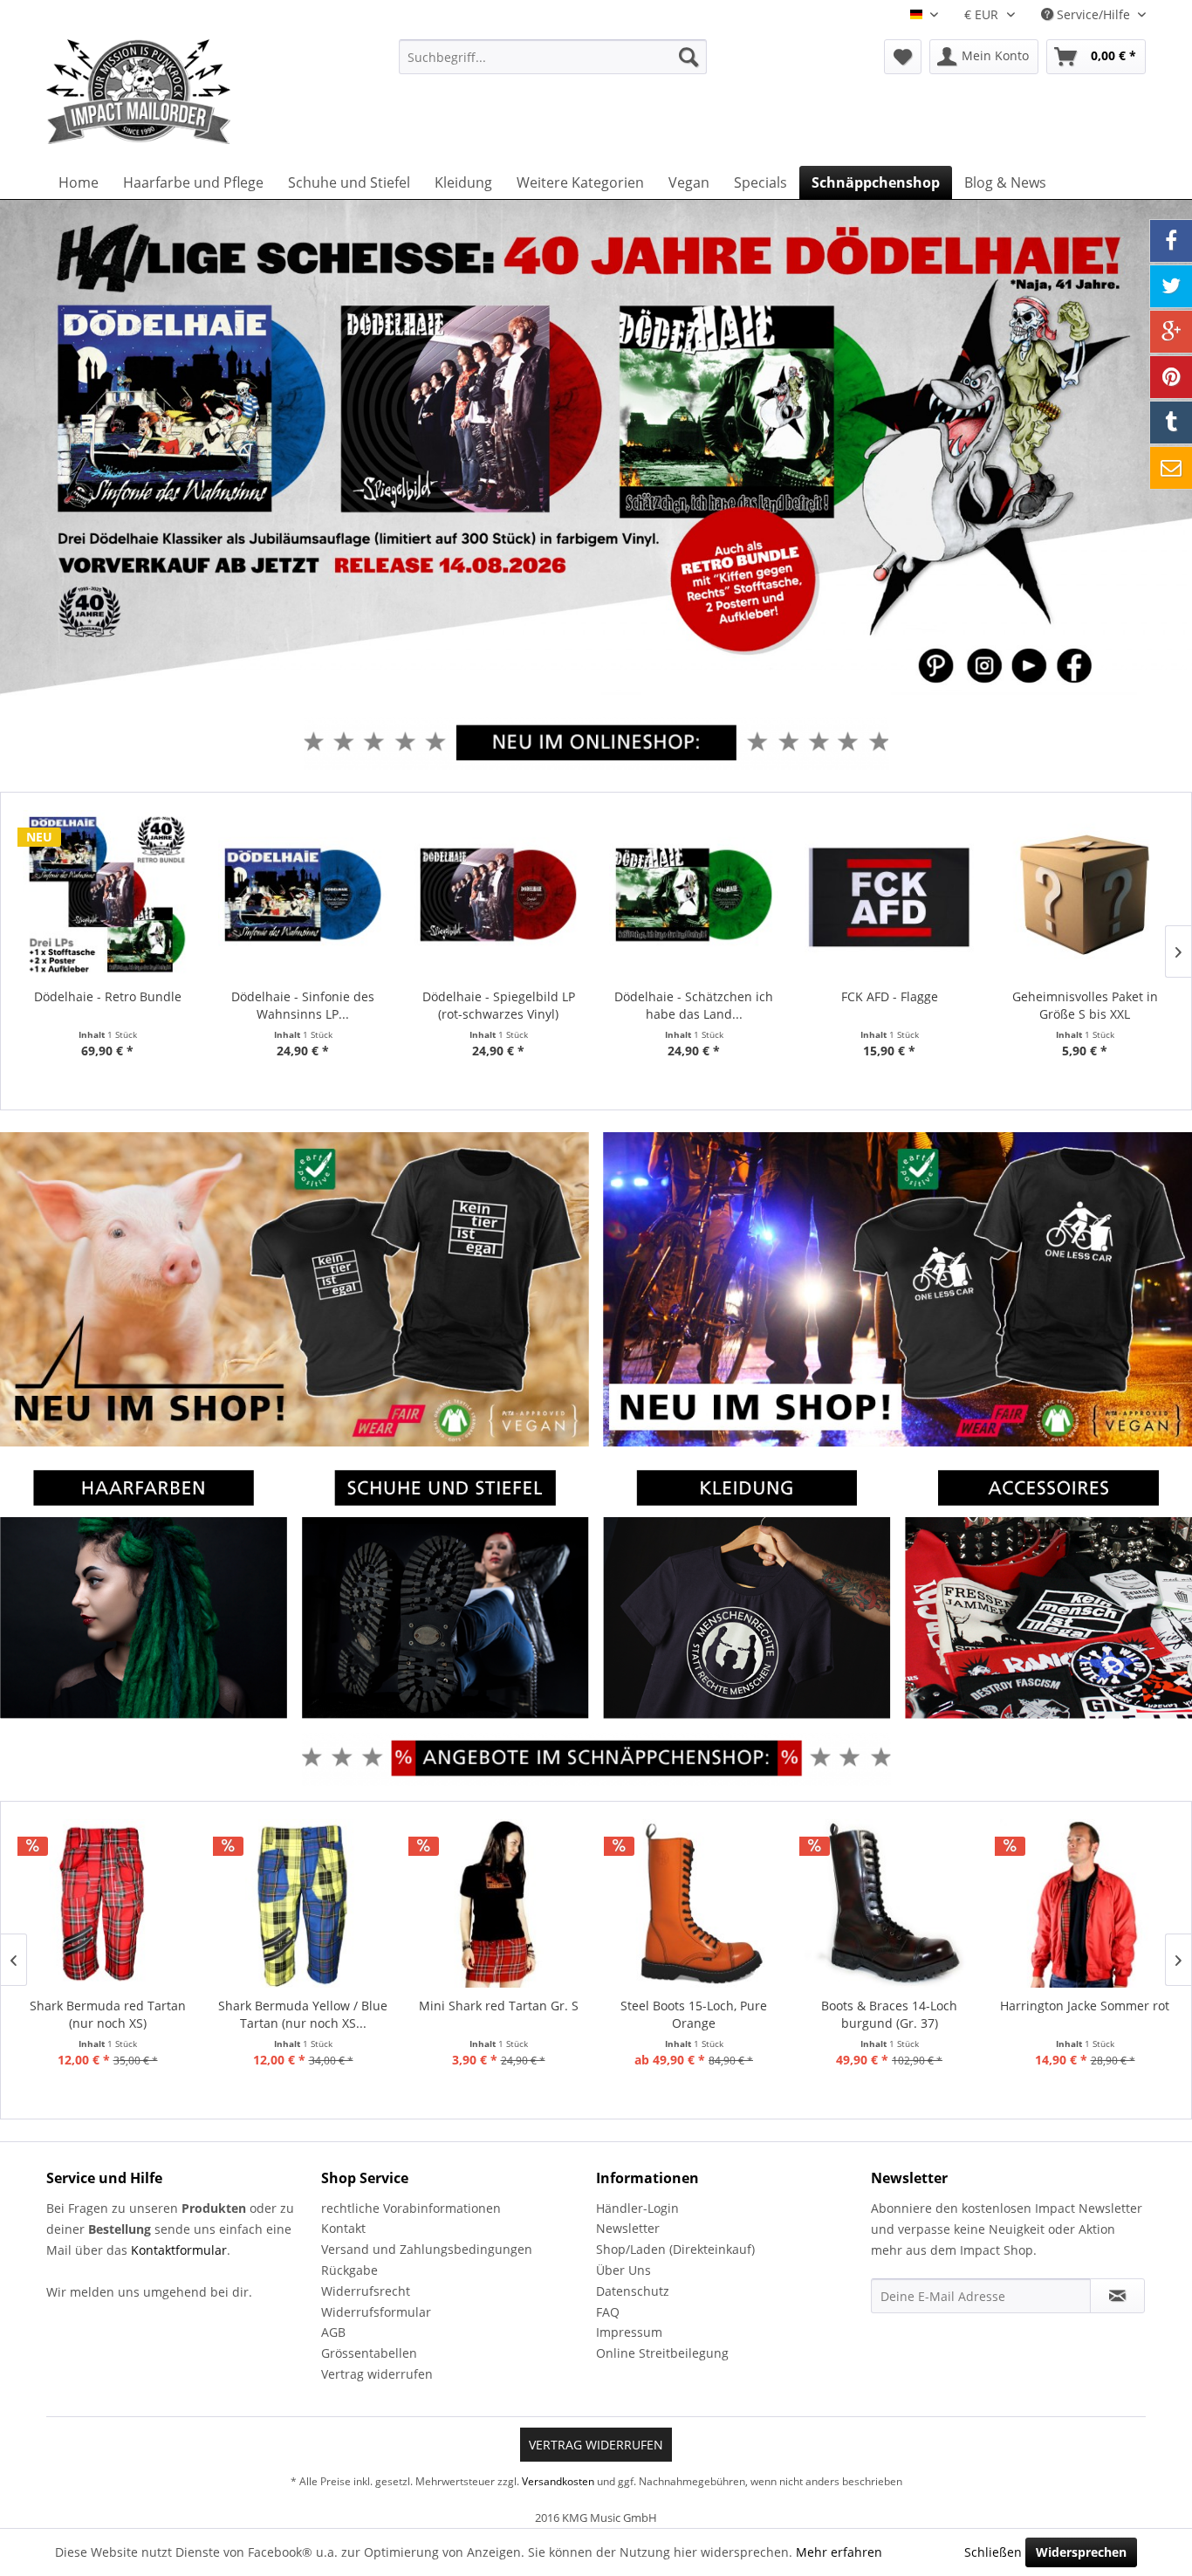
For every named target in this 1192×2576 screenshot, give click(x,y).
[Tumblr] (1171, 422)
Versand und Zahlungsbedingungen (427, 2249)
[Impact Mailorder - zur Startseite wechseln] (182, 92)
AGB (333, 2332)
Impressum (629, 2332)
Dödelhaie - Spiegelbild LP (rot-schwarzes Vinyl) (499, 1005)
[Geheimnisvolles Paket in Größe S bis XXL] (1085, 895)
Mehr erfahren (839, 2552)
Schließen (993, 2552)
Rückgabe (349, 2270)
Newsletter (628, 2228)
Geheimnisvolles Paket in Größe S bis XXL (1085, 1005)
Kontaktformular (179, 2250)
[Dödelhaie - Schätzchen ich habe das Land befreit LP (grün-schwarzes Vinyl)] (694, 895)
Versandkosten (558, 2481)
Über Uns (623, 2270)
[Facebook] (1171, 241)
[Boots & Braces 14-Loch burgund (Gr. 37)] (889, 1904)
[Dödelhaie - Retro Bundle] (107, 895)
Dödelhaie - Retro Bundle (108, 996)
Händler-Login (637, 2208)
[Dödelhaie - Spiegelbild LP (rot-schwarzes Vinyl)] (498, 895)
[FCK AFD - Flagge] (889, 895)
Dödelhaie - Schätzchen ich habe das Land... (694, 1005)
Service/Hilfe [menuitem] (1093, 14)
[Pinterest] (1171, 377)
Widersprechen (1081, 2552)
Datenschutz (633, 2291)
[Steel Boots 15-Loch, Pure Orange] (694, 1904)
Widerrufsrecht (366, 2291)
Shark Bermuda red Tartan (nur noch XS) (108, 2014)
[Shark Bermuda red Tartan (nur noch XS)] (107, 1904)
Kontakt (343, 2228)
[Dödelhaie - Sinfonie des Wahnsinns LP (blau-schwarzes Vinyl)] (303, 895)
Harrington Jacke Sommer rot (1085, 2006)
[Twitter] (1171, 286)
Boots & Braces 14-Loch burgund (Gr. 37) (889, 2014)
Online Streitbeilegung (662, 2353)
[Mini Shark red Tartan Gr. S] (498, 1904)
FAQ (608, 2312)
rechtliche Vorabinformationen (411, 2208)
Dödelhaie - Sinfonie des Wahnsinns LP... (303, 1005)
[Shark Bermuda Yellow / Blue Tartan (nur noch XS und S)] (303, 1904)
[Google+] (1171, 332)
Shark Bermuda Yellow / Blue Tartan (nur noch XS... (303, 2014)
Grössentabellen (369, 2353)
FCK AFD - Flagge (890, 996)
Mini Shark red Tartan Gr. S (499, 2006)
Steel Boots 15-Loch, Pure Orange (694, 2014)
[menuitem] (553, 57)
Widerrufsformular (376, 2312)
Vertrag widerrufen (377, 2374)
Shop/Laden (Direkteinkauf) (675, 2249)
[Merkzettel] (903, 57)
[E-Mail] (1171, 468)
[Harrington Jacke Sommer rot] (1085, 1904)
